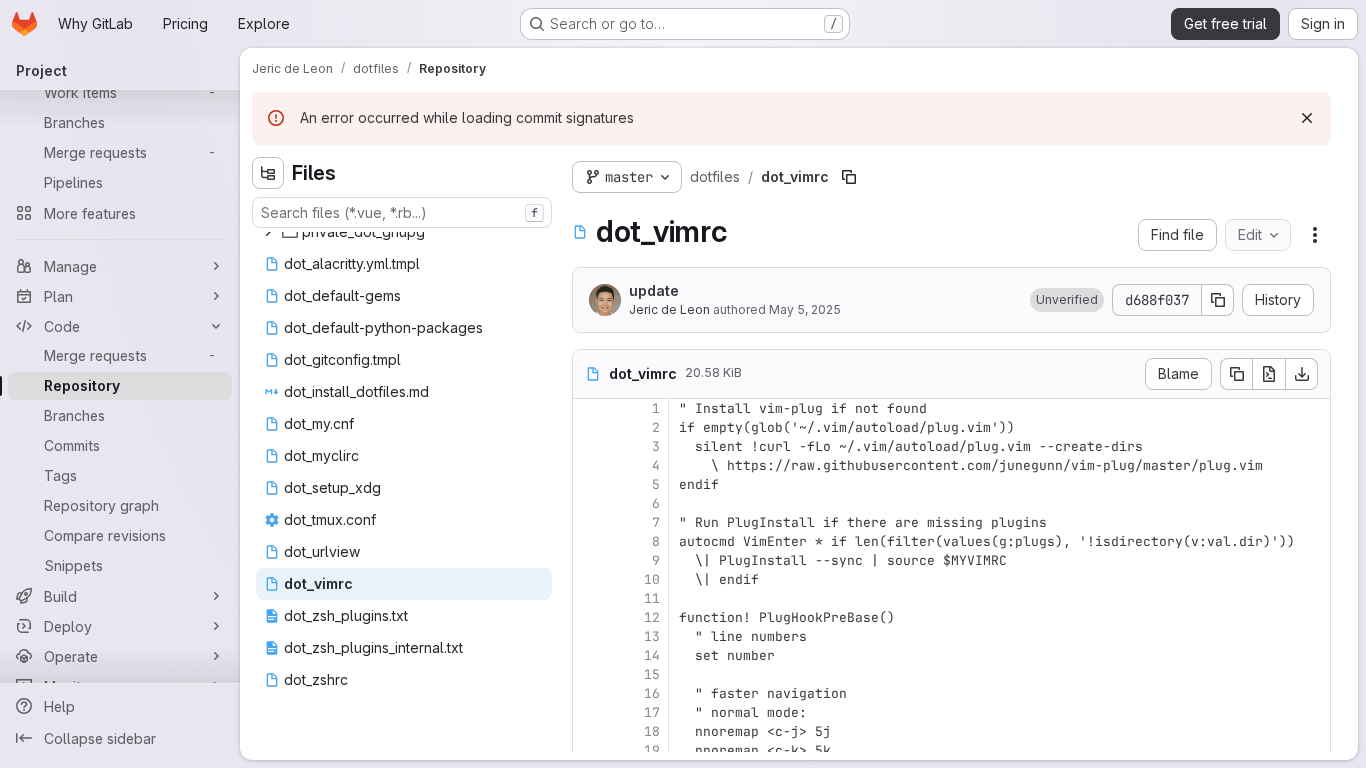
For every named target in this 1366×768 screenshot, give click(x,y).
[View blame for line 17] (590, 712)
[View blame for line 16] (590, 693)
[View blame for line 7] (590, 522)
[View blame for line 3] (590, 446)
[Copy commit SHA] (1218, 300)
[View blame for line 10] (590, 579)
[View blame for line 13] (590, 636)
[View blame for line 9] (590, 560)
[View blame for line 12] (590, 617)
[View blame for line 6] (590, 503)
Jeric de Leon (669, 309)
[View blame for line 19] (590, 750)
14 (652, 655)
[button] (1067, 300)
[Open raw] (1269, 374)
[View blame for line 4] (590, 465)
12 (652, 617)
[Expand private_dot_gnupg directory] (268, 232)
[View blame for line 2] (590, 427)
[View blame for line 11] (590, 598)
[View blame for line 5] (590, 484)
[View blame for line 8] (590, 541)
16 (652, 693)
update (654, 290)
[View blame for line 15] (590, 674)
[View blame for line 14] (590, 655)
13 (652, 636)
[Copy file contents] (1236, 374)
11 (652, 598)
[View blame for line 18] (590, 731)
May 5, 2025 (805, 309)
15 (652, 674)
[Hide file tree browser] (268, 173)
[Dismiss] (1307, 118)
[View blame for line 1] (590, 408)
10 (652, 579)
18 (652, 731)
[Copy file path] (849, 177)
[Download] (1302, 374)
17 (652, 712)
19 (652, 750)
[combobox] (402, 212)
